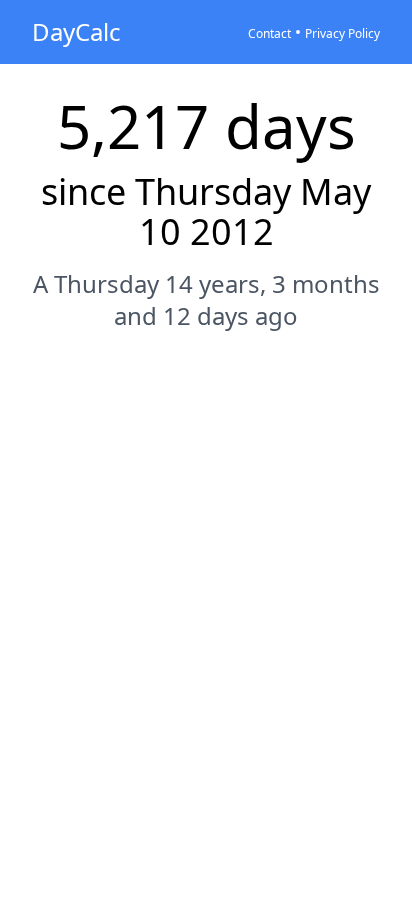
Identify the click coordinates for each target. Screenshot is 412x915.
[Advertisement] (206, 570)
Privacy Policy (342, 33)
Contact (269, 33)
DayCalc (76, 31)
